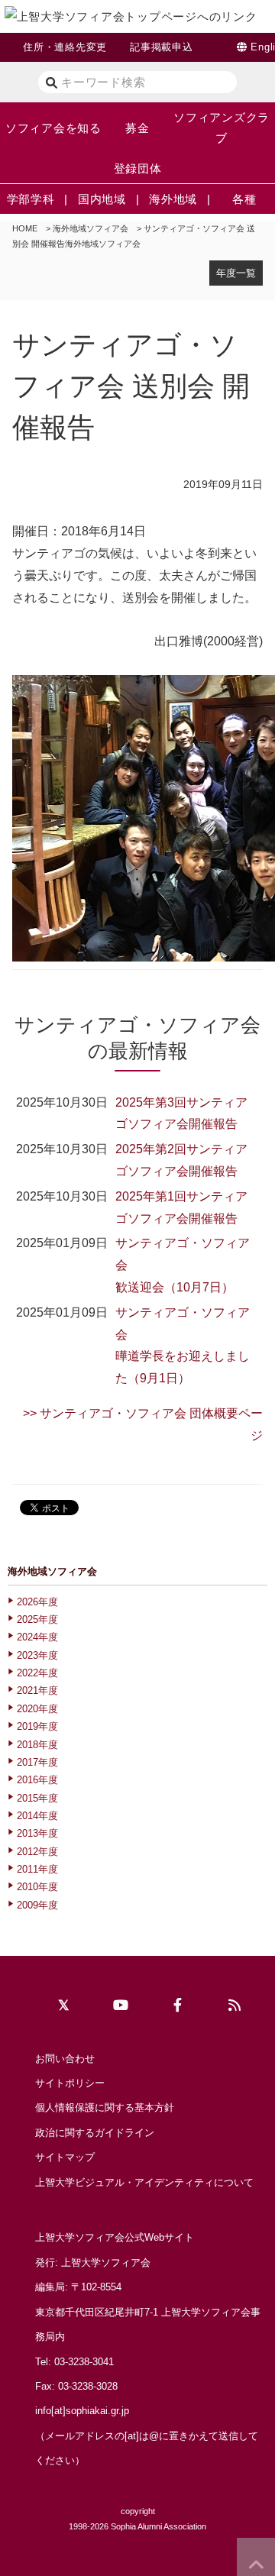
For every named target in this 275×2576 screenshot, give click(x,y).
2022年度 (37, 1673)
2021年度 (37, 1690)
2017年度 (37, 1762)
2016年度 (37, 1780)
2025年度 (37, 1619)
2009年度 (37, 1905)
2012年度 (37, 1852)
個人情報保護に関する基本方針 (105, 2107)
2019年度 (37, 1726)
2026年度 (37, 1602)
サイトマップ (65, 2157)
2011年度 (37, 1869)
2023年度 (37, 1655)
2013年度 (37, 1833)
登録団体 (138, 168)
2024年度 (37, 1637)
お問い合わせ (65, 2059)
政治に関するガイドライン (95, 2133)
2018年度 (37, 1745)
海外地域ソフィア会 (91, 228)
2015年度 (37, 1798)
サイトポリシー (70, 2083)
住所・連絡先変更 (65, 47)
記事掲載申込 (162, 47)
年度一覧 (236, 273)
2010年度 (37, 1887)
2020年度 (37, 1709)
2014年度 (37, 1816)
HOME (25, 228)
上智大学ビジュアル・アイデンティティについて (144, 2182)
